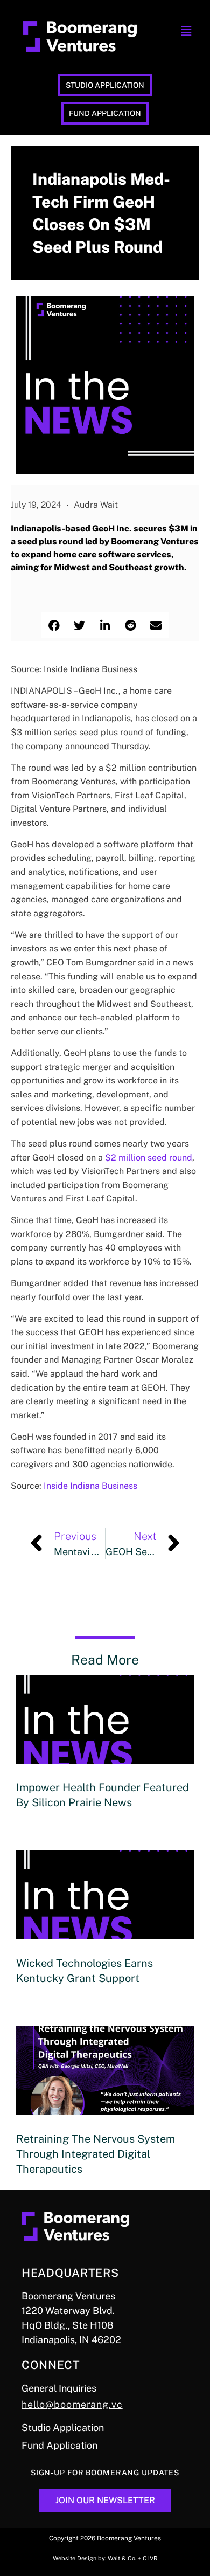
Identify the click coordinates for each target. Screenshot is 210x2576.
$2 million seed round (149, 1158)
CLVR (150, 2558)
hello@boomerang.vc (72, 2404)
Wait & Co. (122, 2558)
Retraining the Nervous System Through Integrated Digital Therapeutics (96, 2154)
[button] (186, 31)
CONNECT (51, 2365)
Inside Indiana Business (90, 1486)
